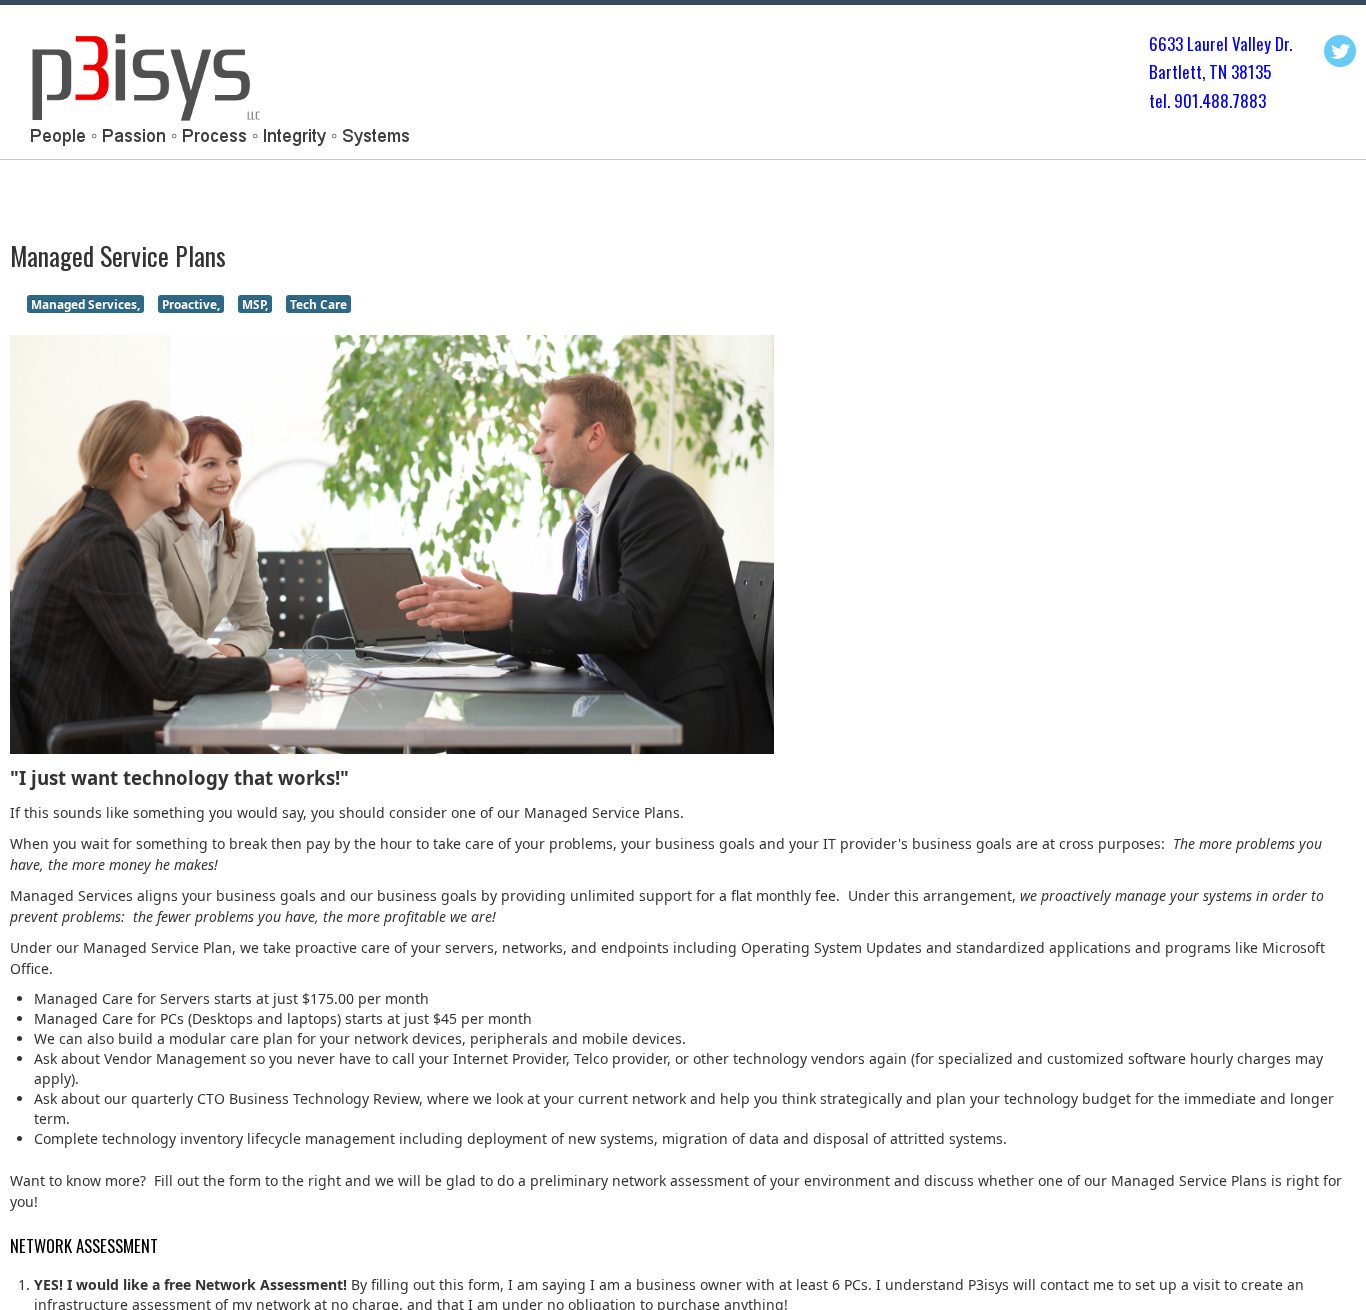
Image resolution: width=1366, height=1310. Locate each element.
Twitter (1340, 51)
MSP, (255, 304)
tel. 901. (1175, 100)
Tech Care (318, 304)
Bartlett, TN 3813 (1206, 71)
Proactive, (191, 304)
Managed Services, (85, 304)
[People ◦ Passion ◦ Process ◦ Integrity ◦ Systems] (216, 87)
